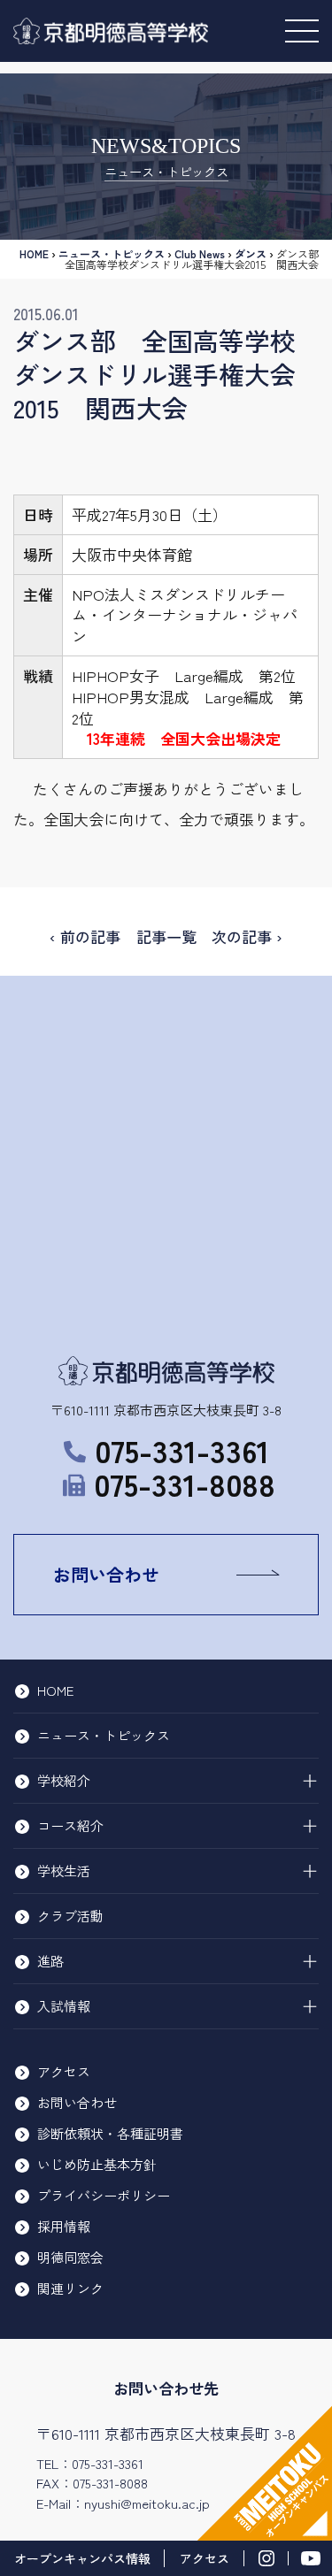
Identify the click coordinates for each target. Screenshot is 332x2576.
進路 (50, 1961)
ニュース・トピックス (112, 253)
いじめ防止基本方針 (97, 2164)
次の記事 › (247, 936)
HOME (34, 253)
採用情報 (64, 2226)
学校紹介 (64, 1780)
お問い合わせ (106, 1574)
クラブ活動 (70, 1916)
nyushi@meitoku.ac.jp (147, 2503)
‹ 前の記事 (85, 936)
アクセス (64, 2071)
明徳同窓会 (70, 2257)
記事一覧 (166, 936)
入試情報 (64, 2006)
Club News (200, 253)
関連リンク (70, 2288)
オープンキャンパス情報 (82, 2558)
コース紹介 (70, 1825)
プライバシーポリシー (104, 2195)
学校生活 (64, 1871)
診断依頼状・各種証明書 (110, 2133)
